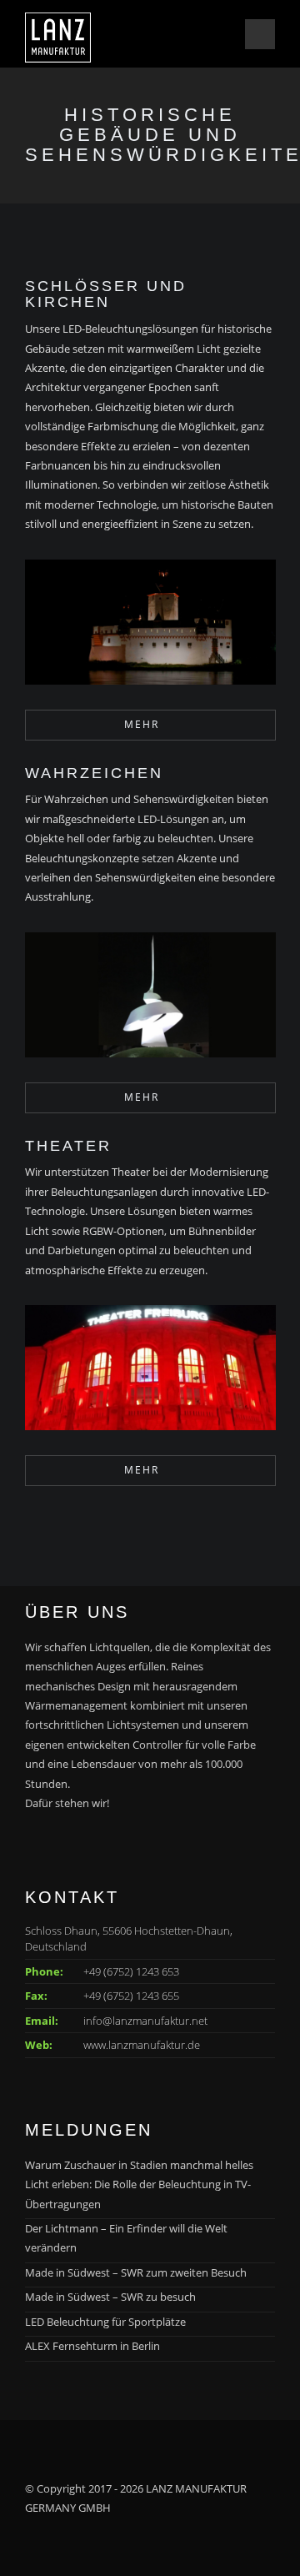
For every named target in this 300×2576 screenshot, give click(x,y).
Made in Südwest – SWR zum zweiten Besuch (136, 2272)
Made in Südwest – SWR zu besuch (110, 2297)
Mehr (142, 724)
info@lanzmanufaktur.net (145, 2021)
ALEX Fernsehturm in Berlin (92, 2346)
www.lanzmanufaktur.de (142, 2045)
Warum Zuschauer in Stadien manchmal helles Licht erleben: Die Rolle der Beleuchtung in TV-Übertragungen (139, 2184)
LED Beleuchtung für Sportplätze (105, 2322)
